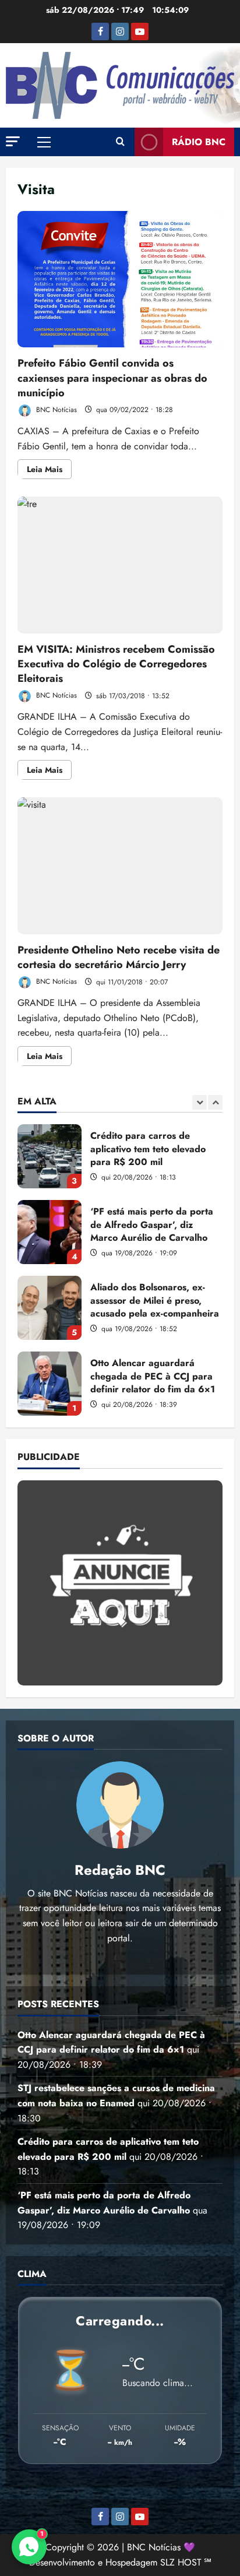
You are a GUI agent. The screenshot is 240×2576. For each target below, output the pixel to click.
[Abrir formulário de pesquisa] (120, 142)
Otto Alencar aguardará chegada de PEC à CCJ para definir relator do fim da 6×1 (50, 1384)
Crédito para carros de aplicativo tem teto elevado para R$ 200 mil (50, 1156)
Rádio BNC (199, 142)
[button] (13, 141)
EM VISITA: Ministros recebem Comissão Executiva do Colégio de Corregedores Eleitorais (120, 565)
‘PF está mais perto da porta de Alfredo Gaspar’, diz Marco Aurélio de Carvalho (50, 1232)
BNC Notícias (55, 410)
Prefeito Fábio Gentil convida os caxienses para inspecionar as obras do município (120, 279)
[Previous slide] (200, 1102)
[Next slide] (215, 1102)
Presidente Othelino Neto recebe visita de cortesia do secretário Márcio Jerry (120, 866)
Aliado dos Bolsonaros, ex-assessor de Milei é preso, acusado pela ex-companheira (50, 1308)
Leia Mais (49, 471)
